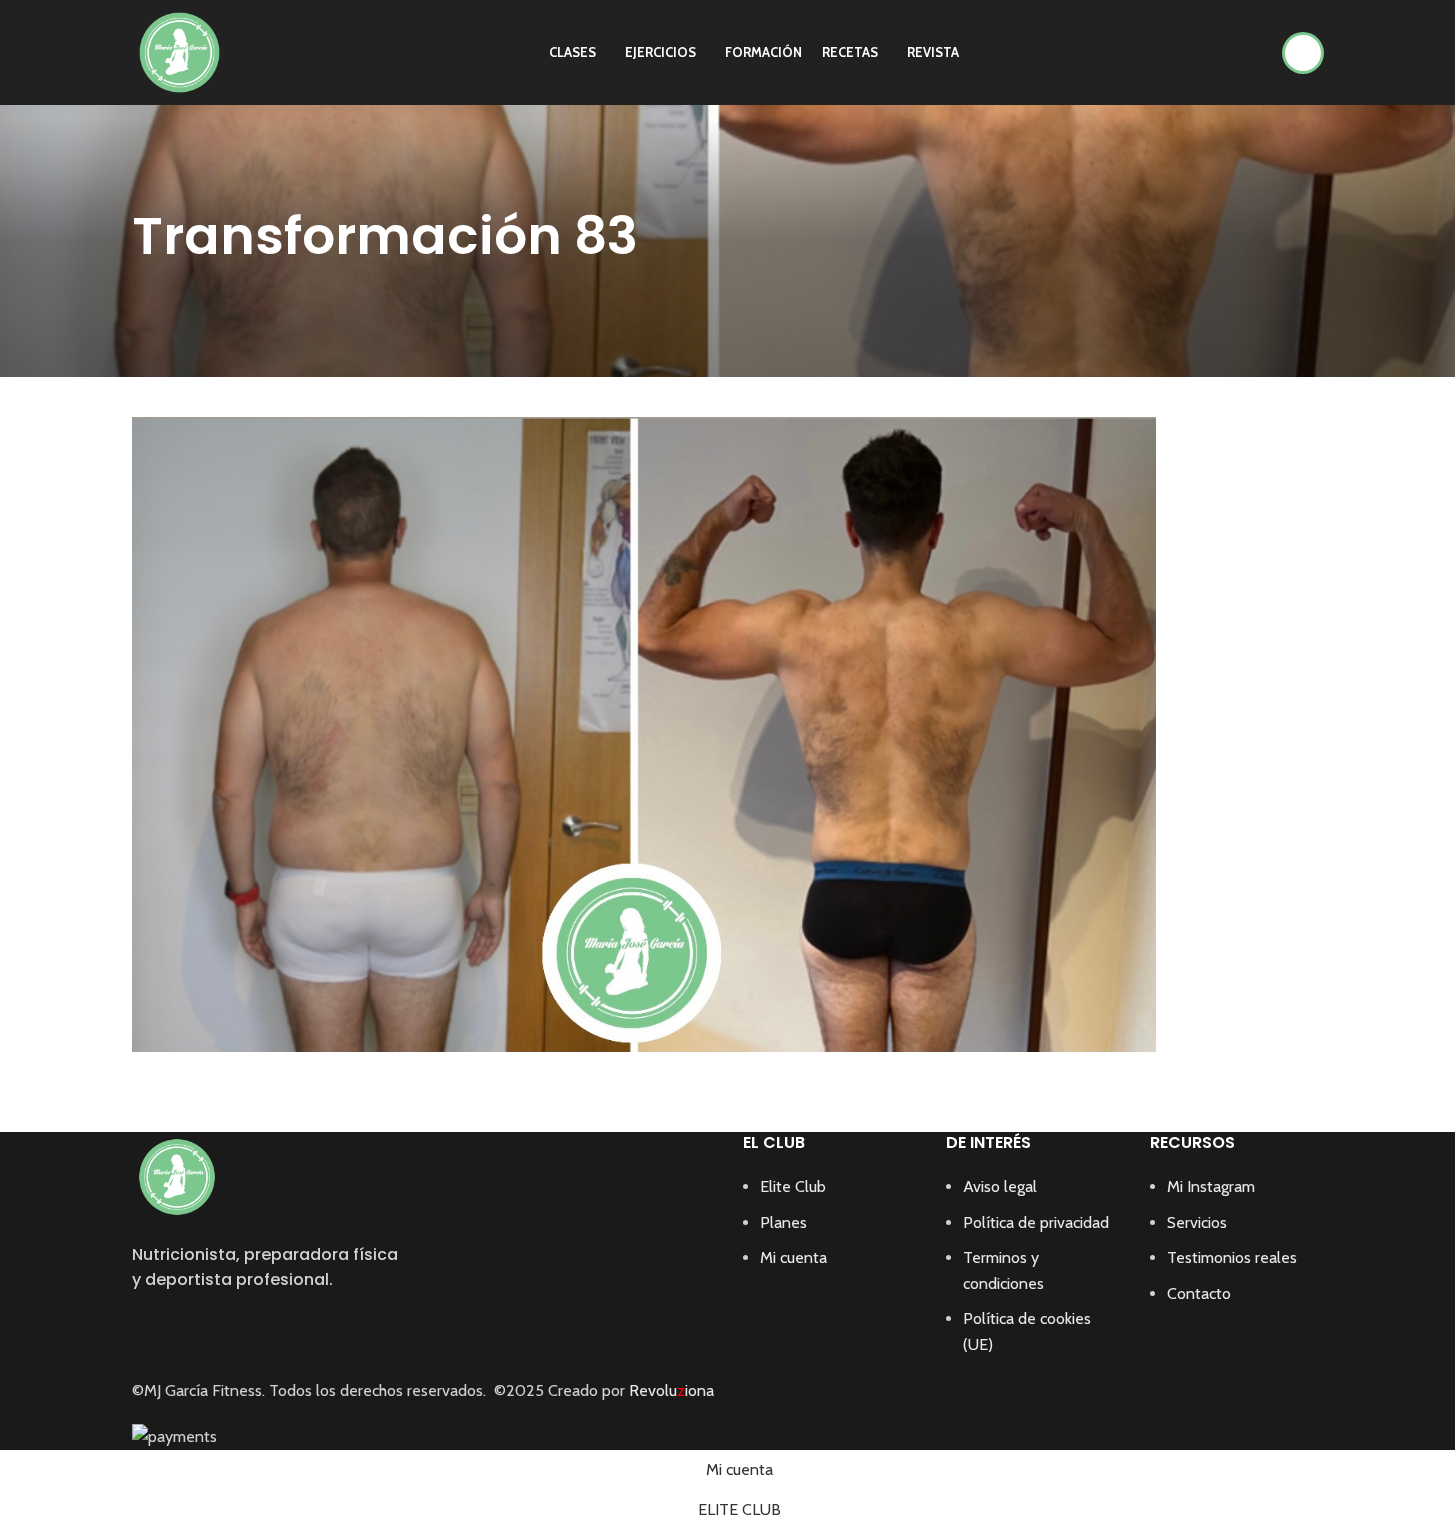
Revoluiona (669, 1390)
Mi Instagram (1211, 1186)
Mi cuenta (793, 1257)
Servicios (1197, 1222)
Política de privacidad (1036, 1222)
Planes (783, 1222)
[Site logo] (179, 50)
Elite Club (793, 1186)
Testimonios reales (1232, 1257)
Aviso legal (1000, 1186)
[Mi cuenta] (1303, 53)
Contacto (1199, 1293)
